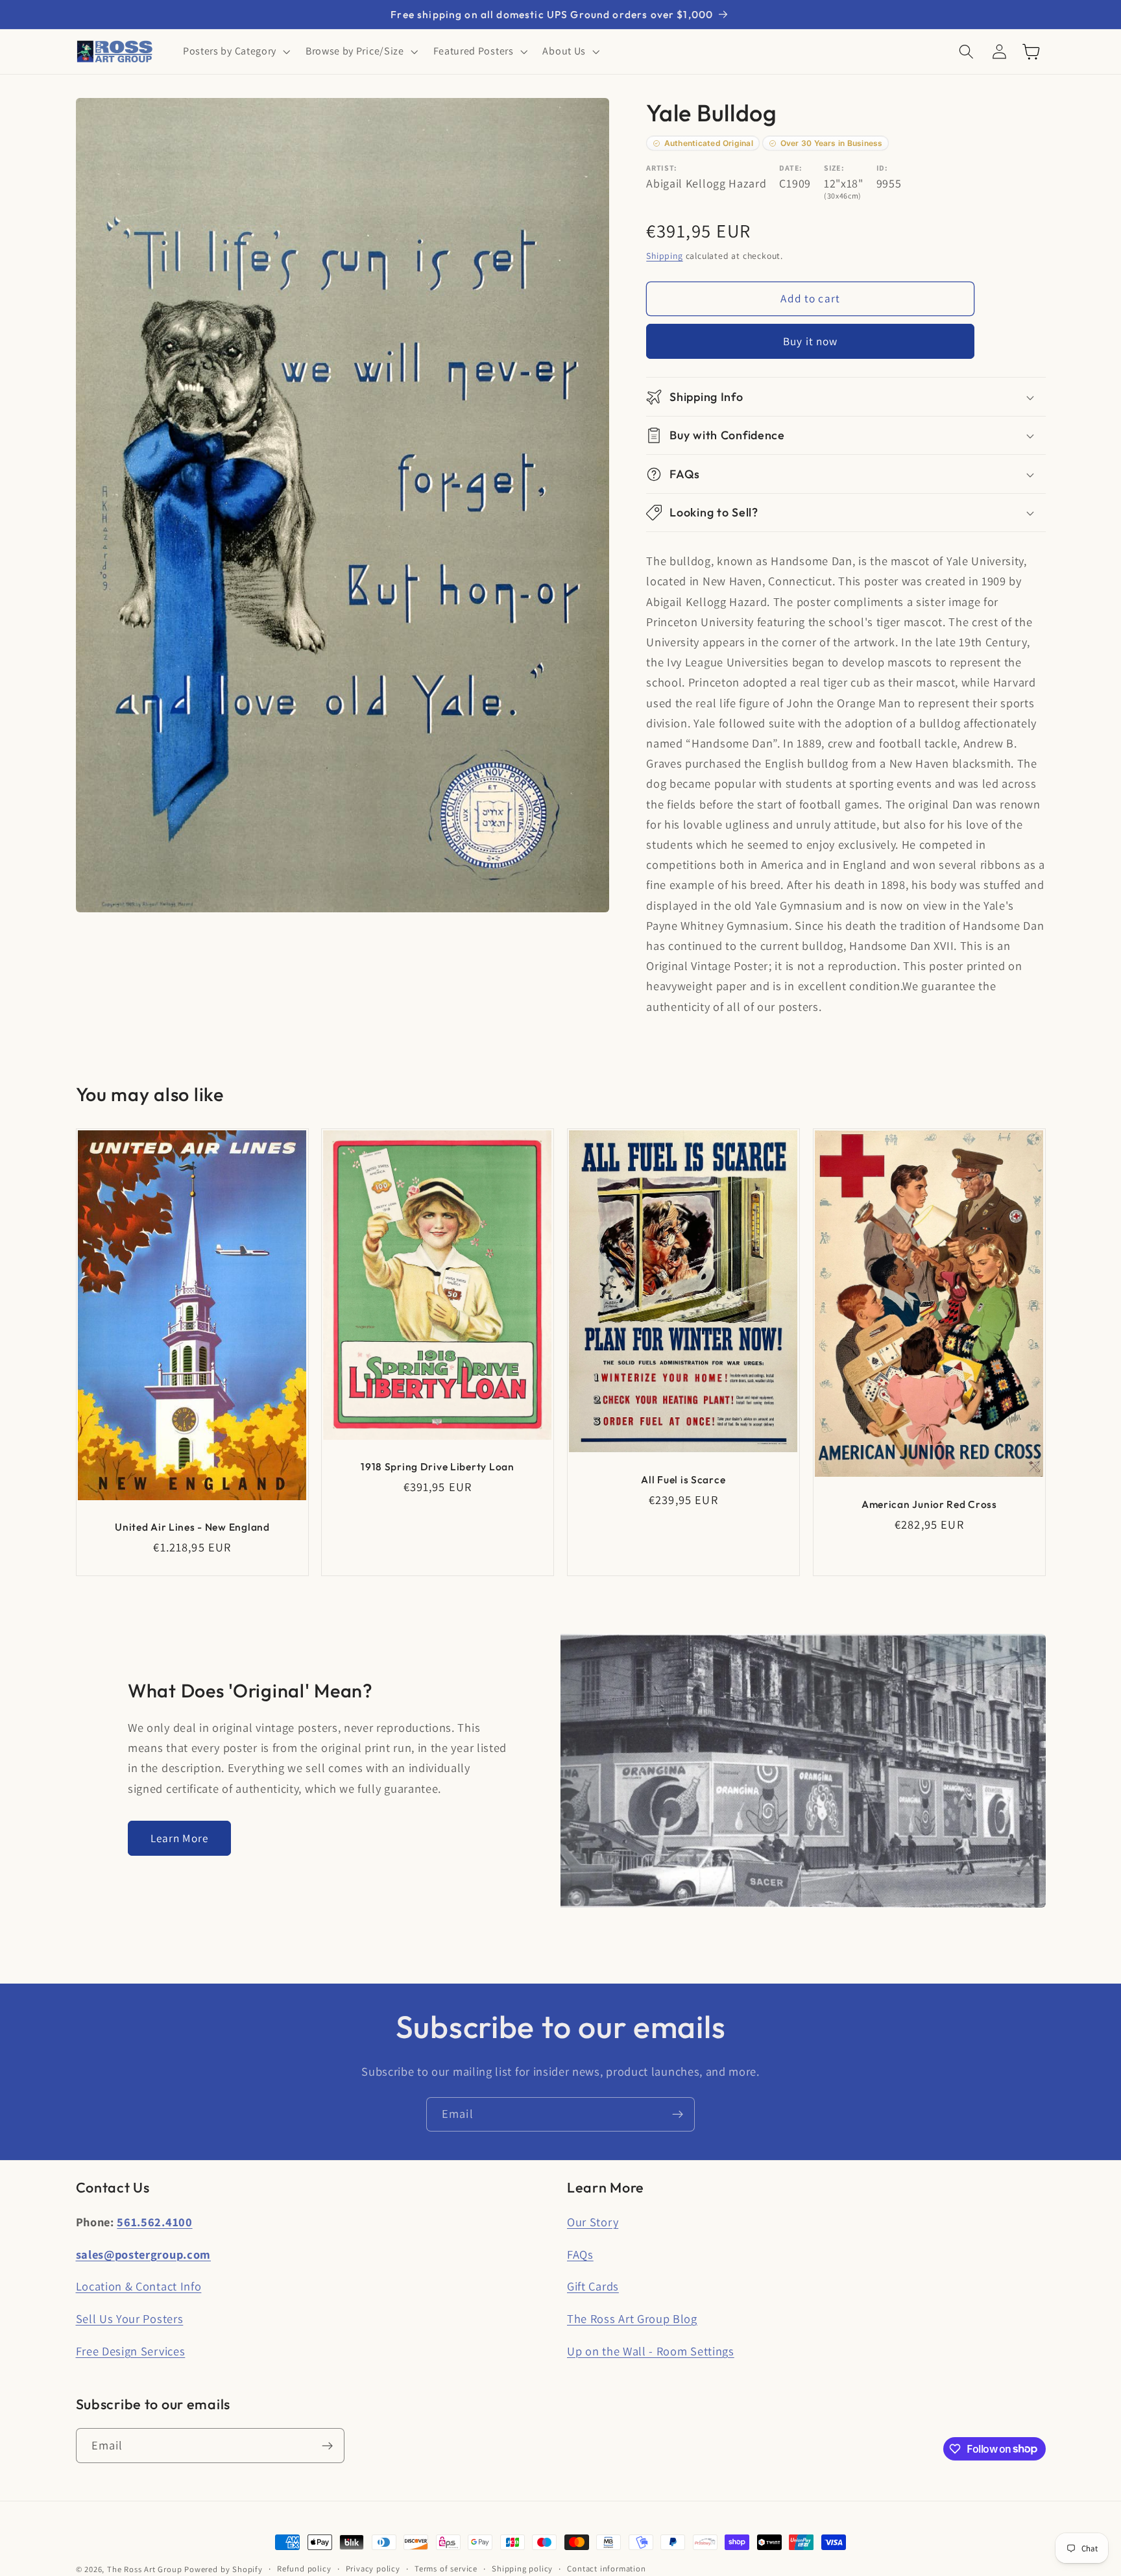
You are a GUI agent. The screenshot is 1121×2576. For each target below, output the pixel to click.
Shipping (664, 256)
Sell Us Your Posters (130, 2318)
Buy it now (811, 341)
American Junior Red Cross (929, 1504)
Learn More (180, 1838)
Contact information (606, 2569)
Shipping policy (522, 2569)
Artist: (662, 168)
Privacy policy (373, 2569)
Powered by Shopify (223, 2569)
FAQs (580, 2254)
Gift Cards (593, 2286)
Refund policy (304, 2569)
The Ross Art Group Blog (632, 2318)
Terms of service (446, 2569)
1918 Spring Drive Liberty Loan (438, 1466)
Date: (790, 168)
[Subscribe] (678, 2115)
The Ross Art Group (145, 2569)
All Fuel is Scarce (683, 1479)
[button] (235, 52)
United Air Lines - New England (192, 1527)
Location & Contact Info (139, 2286)
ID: (882, 168)
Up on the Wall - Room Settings (651, 2351)
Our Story (593, 2222)
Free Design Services (131, 2351)
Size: (834, 168)
